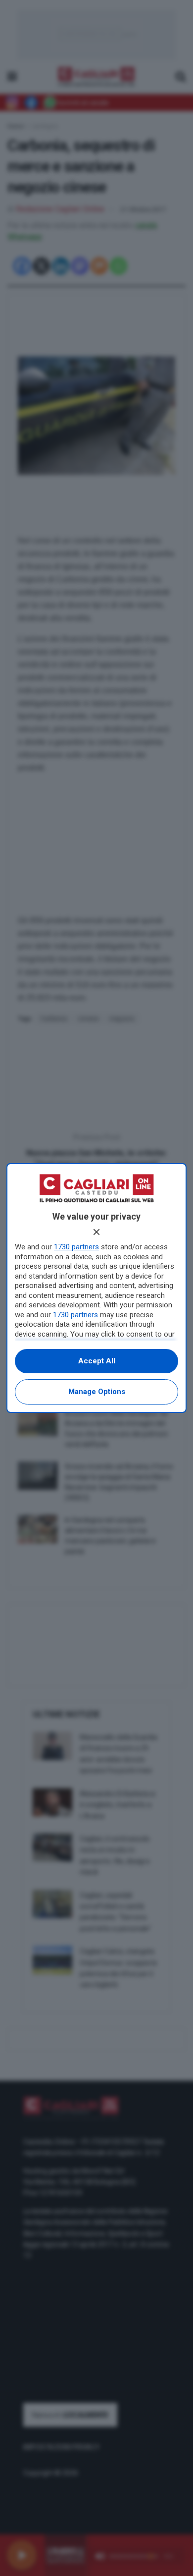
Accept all (97, 1361)
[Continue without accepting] (96, 1232)
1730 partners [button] (76, 1247)
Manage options (97, 1392)
